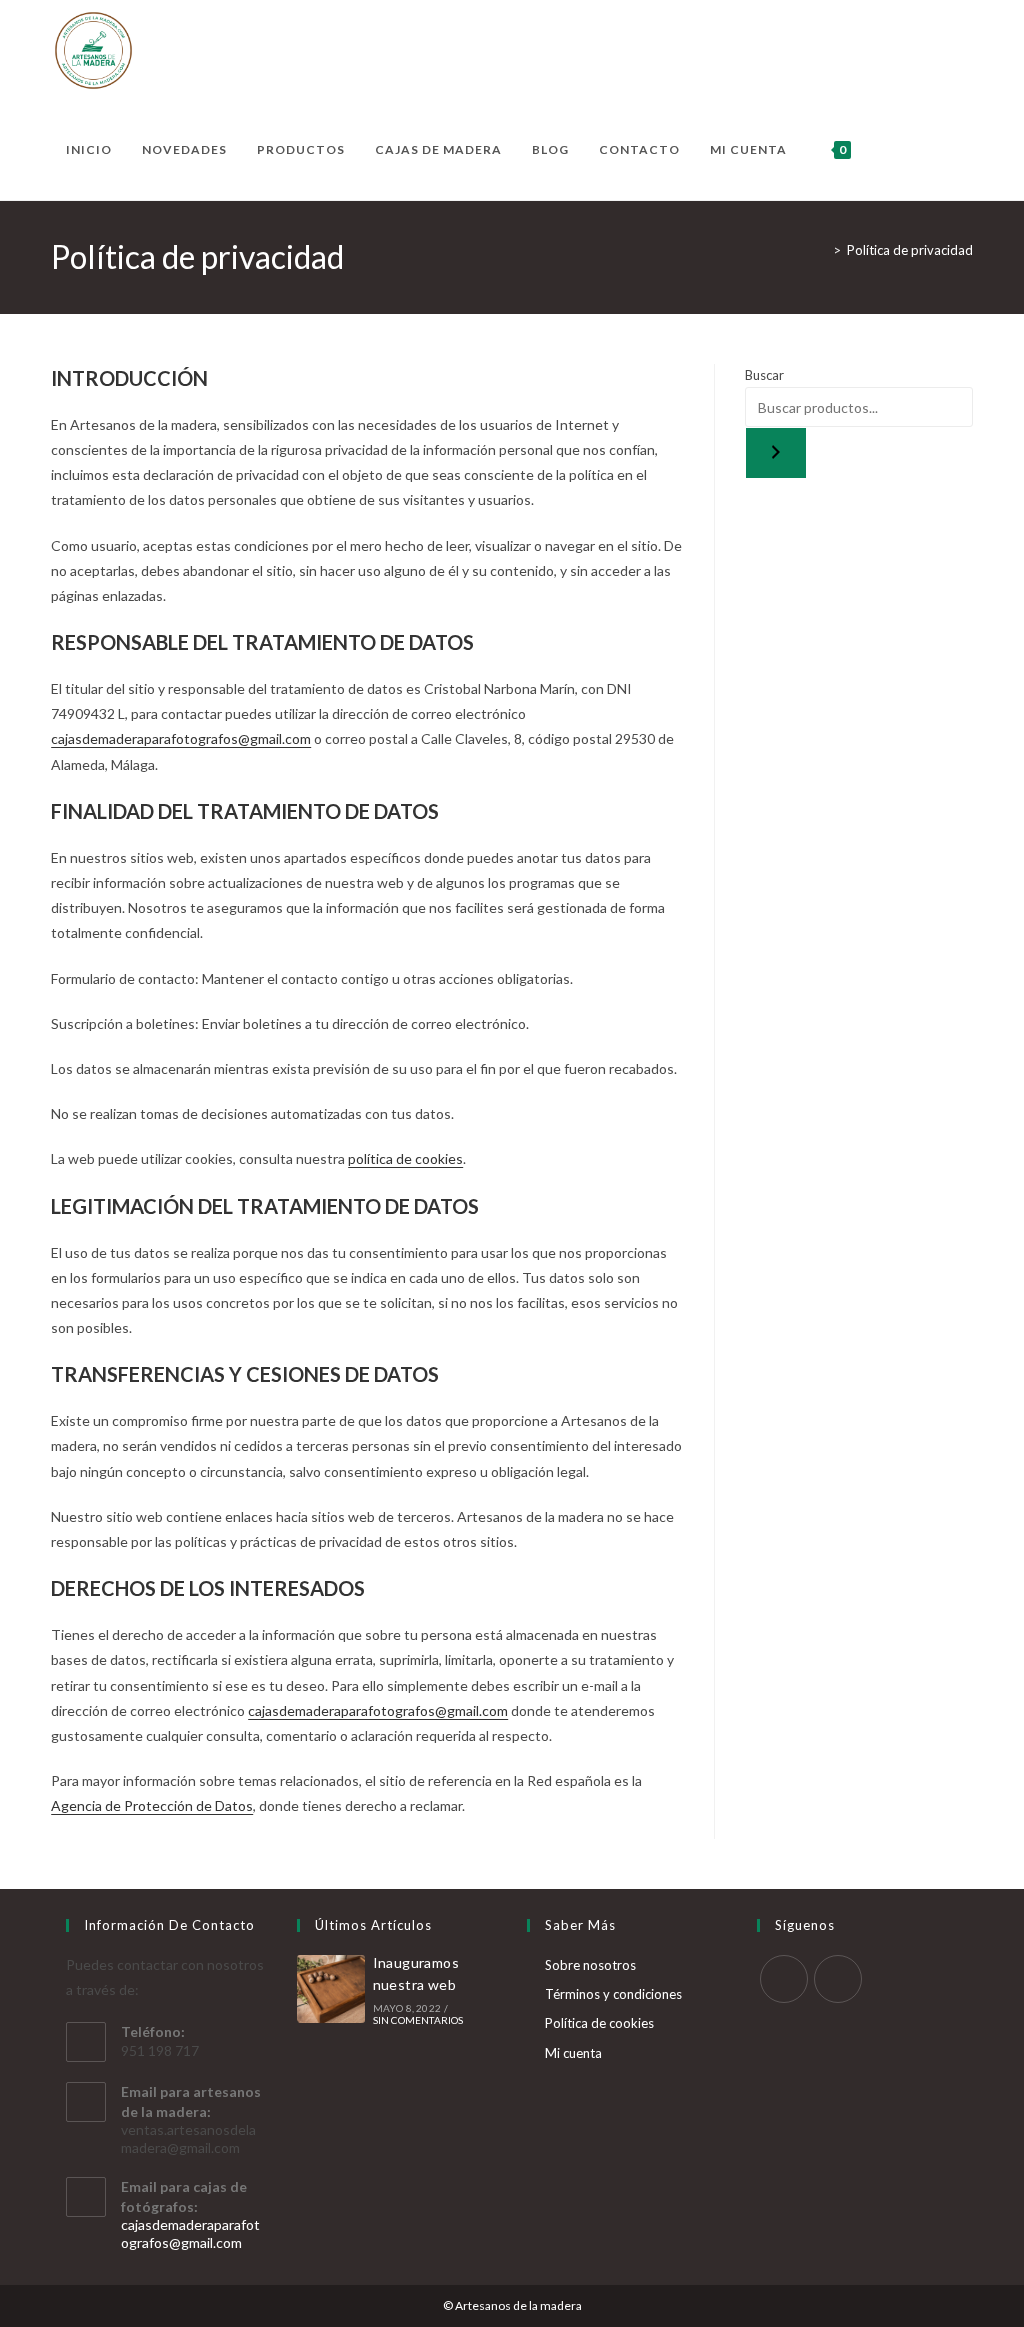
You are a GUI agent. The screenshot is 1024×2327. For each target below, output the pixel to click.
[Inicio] (822, 250)
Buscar (764, 375)
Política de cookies (599, 2023)
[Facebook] (784, 1979)
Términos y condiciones (613, 1994)
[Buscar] (776, 453)
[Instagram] (838, 1979)
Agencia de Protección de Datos (152, 1805)
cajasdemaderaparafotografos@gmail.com (181, 738)
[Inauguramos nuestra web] (331, 1989)
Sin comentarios (418, 2020)
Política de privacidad (910, 250)
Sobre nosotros (590, 1965)
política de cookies (405, 1158)
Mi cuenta (573, 2053)
